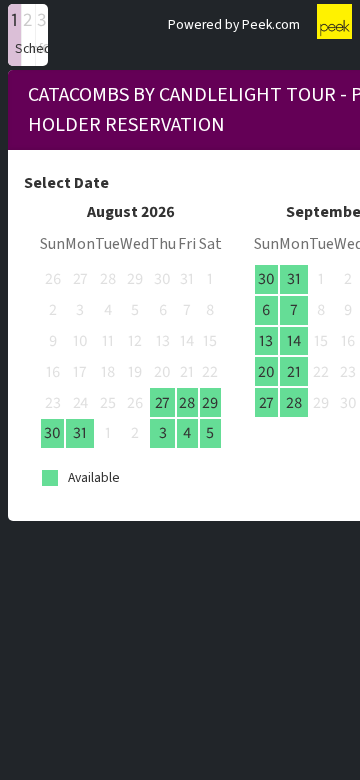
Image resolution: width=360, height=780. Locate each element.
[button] (14, 35)
